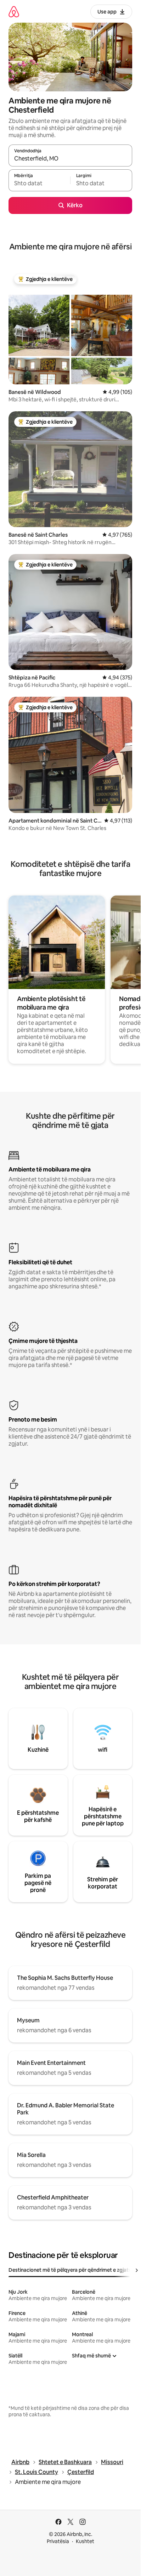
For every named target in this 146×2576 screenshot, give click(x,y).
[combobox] (70, 159)
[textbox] (39, 183)
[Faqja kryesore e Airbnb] (14, 12)
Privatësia (58, 2541)
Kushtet (85, 2541)
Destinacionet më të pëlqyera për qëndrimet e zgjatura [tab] (72, 2270)
